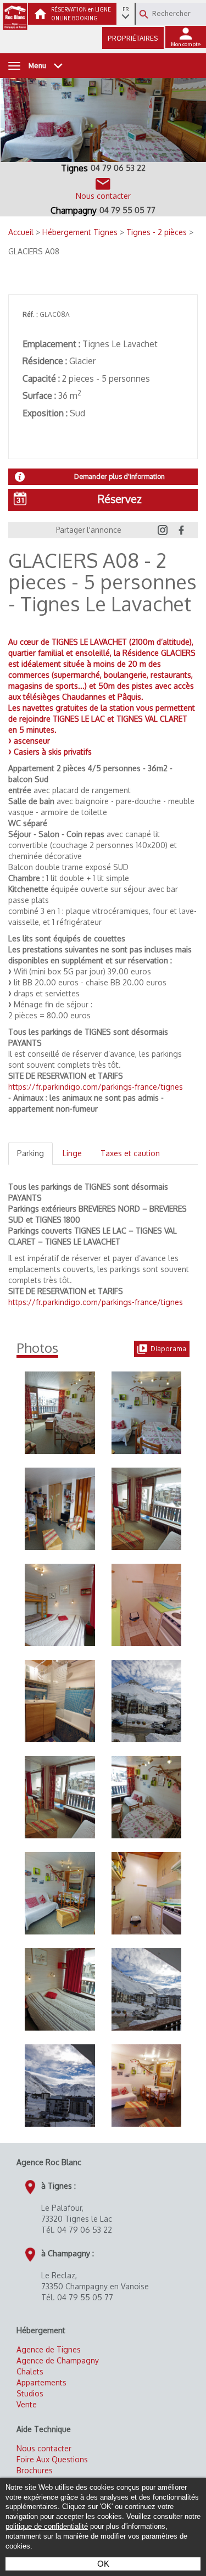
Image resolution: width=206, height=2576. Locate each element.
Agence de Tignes (49, 2349)
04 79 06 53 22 (118, 168)
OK (103, 2564)
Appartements (41, 2382)
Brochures (35, 2470)
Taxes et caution (130, 1153)
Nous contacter (44, 2448)
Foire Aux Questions (52, 2459)
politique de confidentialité (47, 2527)
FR (126, 9)
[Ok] (144, 14)
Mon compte (186, 44)
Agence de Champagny (58, 2360)
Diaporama (168, 1349)
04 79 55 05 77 (127, 210)
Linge (72, 1153)
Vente (27, 2404)
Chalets (30, 2371)
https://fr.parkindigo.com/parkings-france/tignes (96, 1087)
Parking (30, 1153)
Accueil (22, 232)
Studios (30, 2393)
